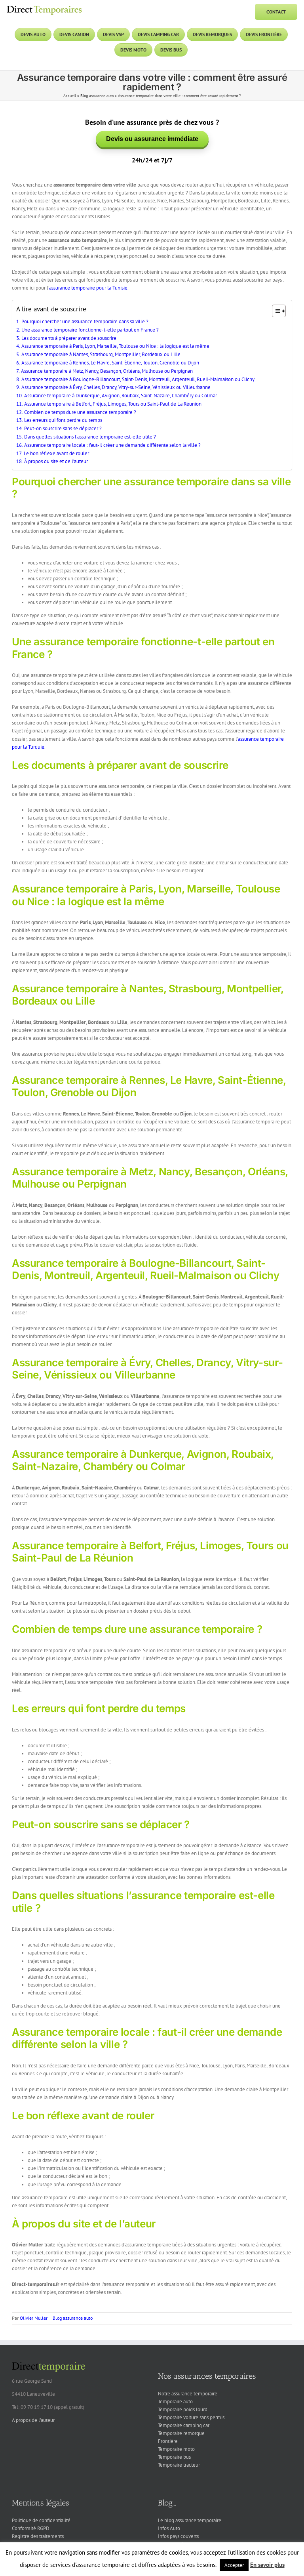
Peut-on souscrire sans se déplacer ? (63, 428)
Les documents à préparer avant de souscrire (69, 338)
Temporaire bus (174, 2457)
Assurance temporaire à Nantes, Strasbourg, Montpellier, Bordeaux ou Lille (101, 354)
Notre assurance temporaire (188, 2394)
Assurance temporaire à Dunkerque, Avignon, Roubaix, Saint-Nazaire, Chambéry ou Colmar (121, 396)
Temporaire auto (175, 2402)
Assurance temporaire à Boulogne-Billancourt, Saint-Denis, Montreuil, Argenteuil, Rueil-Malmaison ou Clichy (138, 379)
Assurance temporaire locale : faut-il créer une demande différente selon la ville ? (112, 445)
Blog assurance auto (97, 96)
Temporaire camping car (184, 2425)
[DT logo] (44, 7)
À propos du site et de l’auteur (56, 461)
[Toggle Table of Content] (275, 311)
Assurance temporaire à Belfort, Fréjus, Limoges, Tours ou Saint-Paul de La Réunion (113, 404)
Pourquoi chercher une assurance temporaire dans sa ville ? (85, 321)
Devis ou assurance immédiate (152, 139)
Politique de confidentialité (41, 2520)
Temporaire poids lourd (183, 2409)
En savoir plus (267, 2565)
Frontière (168, 2441)
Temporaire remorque (181, 2433)
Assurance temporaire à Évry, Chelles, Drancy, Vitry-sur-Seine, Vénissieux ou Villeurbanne (116, 387)
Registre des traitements (38, 2536)
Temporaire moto (176, 2449)
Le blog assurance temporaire (190, 2520)
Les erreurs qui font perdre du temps (63, 420)
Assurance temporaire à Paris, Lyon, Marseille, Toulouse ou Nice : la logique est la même (115, 346)
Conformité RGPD (31, 2528)
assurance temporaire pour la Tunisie (88, 288)
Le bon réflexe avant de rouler (56, 453)
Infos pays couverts (178, 2536)
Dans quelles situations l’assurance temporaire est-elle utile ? (90, 437)
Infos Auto (169, 2528)
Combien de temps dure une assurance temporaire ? (80, 412)
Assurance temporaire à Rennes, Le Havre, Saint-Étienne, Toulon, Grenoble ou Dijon (110, 363)
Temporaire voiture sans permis (191, 2417)
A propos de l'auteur (33, 2420)
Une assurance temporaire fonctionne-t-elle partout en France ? (90, 330)
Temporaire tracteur (179, 2465)
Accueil (70, 96)
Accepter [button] (234, 2565)
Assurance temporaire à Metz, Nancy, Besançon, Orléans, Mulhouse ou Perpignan (107, 371)
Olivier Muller (34, 2318)
